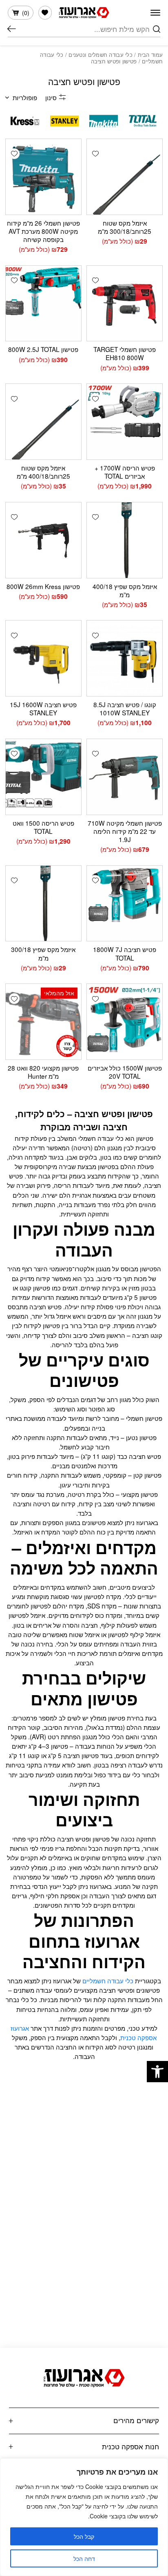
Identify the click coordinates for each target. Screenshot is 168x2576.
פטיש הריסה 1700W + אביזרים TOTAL (125, 472)
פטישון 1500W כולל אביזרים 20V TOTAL (125, 1072)
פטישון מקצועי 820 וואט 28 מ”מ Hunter (43, 1072)
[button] (157, 2072)
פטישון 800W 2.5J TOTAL (43, 349)
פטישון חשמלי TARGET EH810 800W (125, 353)
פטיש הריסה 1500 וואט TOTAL (43, 827)
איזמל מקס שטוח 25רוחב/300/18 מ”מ (125, 227)
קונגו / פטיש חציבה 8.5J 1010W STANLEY (125, 708)
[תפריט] (155, 13)
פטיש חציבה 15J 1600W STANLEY (43, 708)
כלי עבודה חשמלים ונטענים (101, 55)
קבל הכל (84, 2536)
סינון (51, 97)
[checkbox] (143, 121)
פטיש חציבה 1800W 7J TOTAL (125, 953)
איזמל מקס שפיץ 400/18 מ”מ (125, 590)
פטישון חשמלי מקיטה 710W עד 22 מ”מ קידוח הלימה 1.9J (125, 831)
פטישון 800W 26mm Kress (43, 586)
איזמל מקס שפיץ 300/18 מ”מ (43, 953)
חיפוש (12, 29)
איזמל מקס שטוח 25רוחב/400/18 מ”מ (43, 472)
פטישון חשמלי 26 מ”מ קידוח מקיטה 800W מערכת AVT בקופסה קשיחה (43, 231)
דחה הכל (84, 2558)
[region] (84, 2517)
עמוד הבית (150, 55)
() (26, 13)
